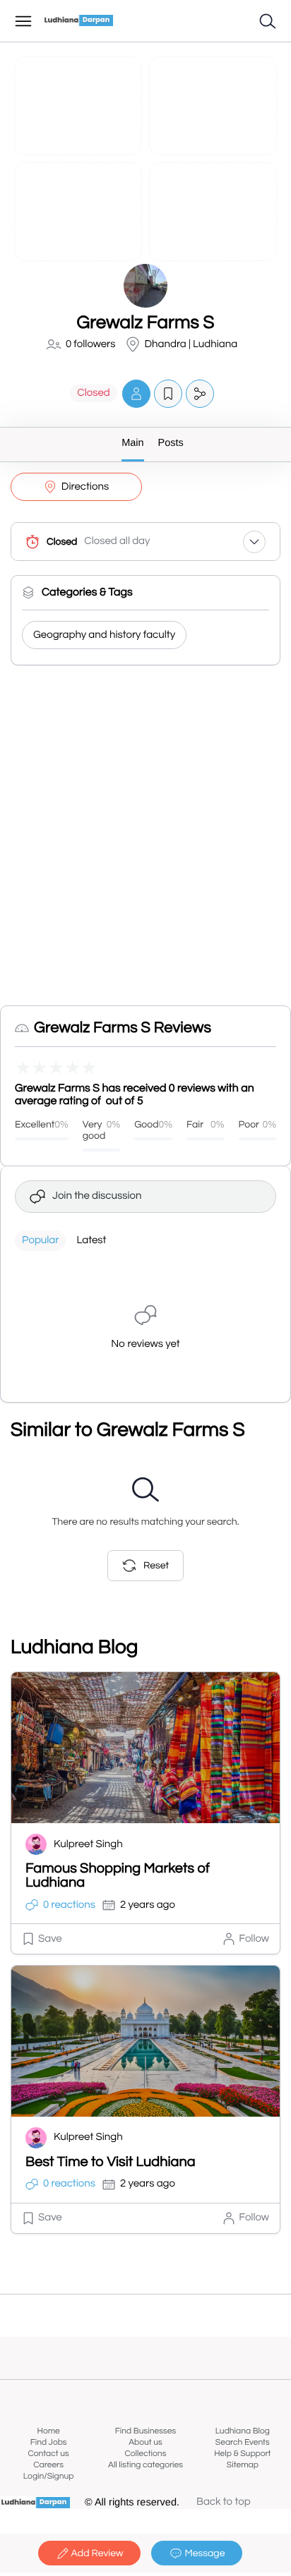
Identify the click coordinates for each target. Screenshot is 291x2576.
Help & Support (242, 2454)
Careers (48, 2465)
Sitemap (243, 2465)
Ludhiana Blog (243, 2431)
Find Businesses (145, 2431)
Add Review (97, 2553)
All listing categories (145, 2465)
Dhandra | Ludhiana (191, 345)
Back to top (224, 2502)
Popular (40, 1241)
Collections (146, 2454)
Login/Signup (49, 2476)
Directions (85, 487)
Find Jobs (49, 2442)
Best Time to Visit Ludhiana (111, 2163)
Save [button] (50, 1939)
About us (145, 2442)
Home (49, 2431)
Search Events (243, 2442)
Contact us (49, 2454)
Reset (156, 1566)
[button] (136, 393)
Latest (91, 1241)
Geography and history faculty (104, 635)
